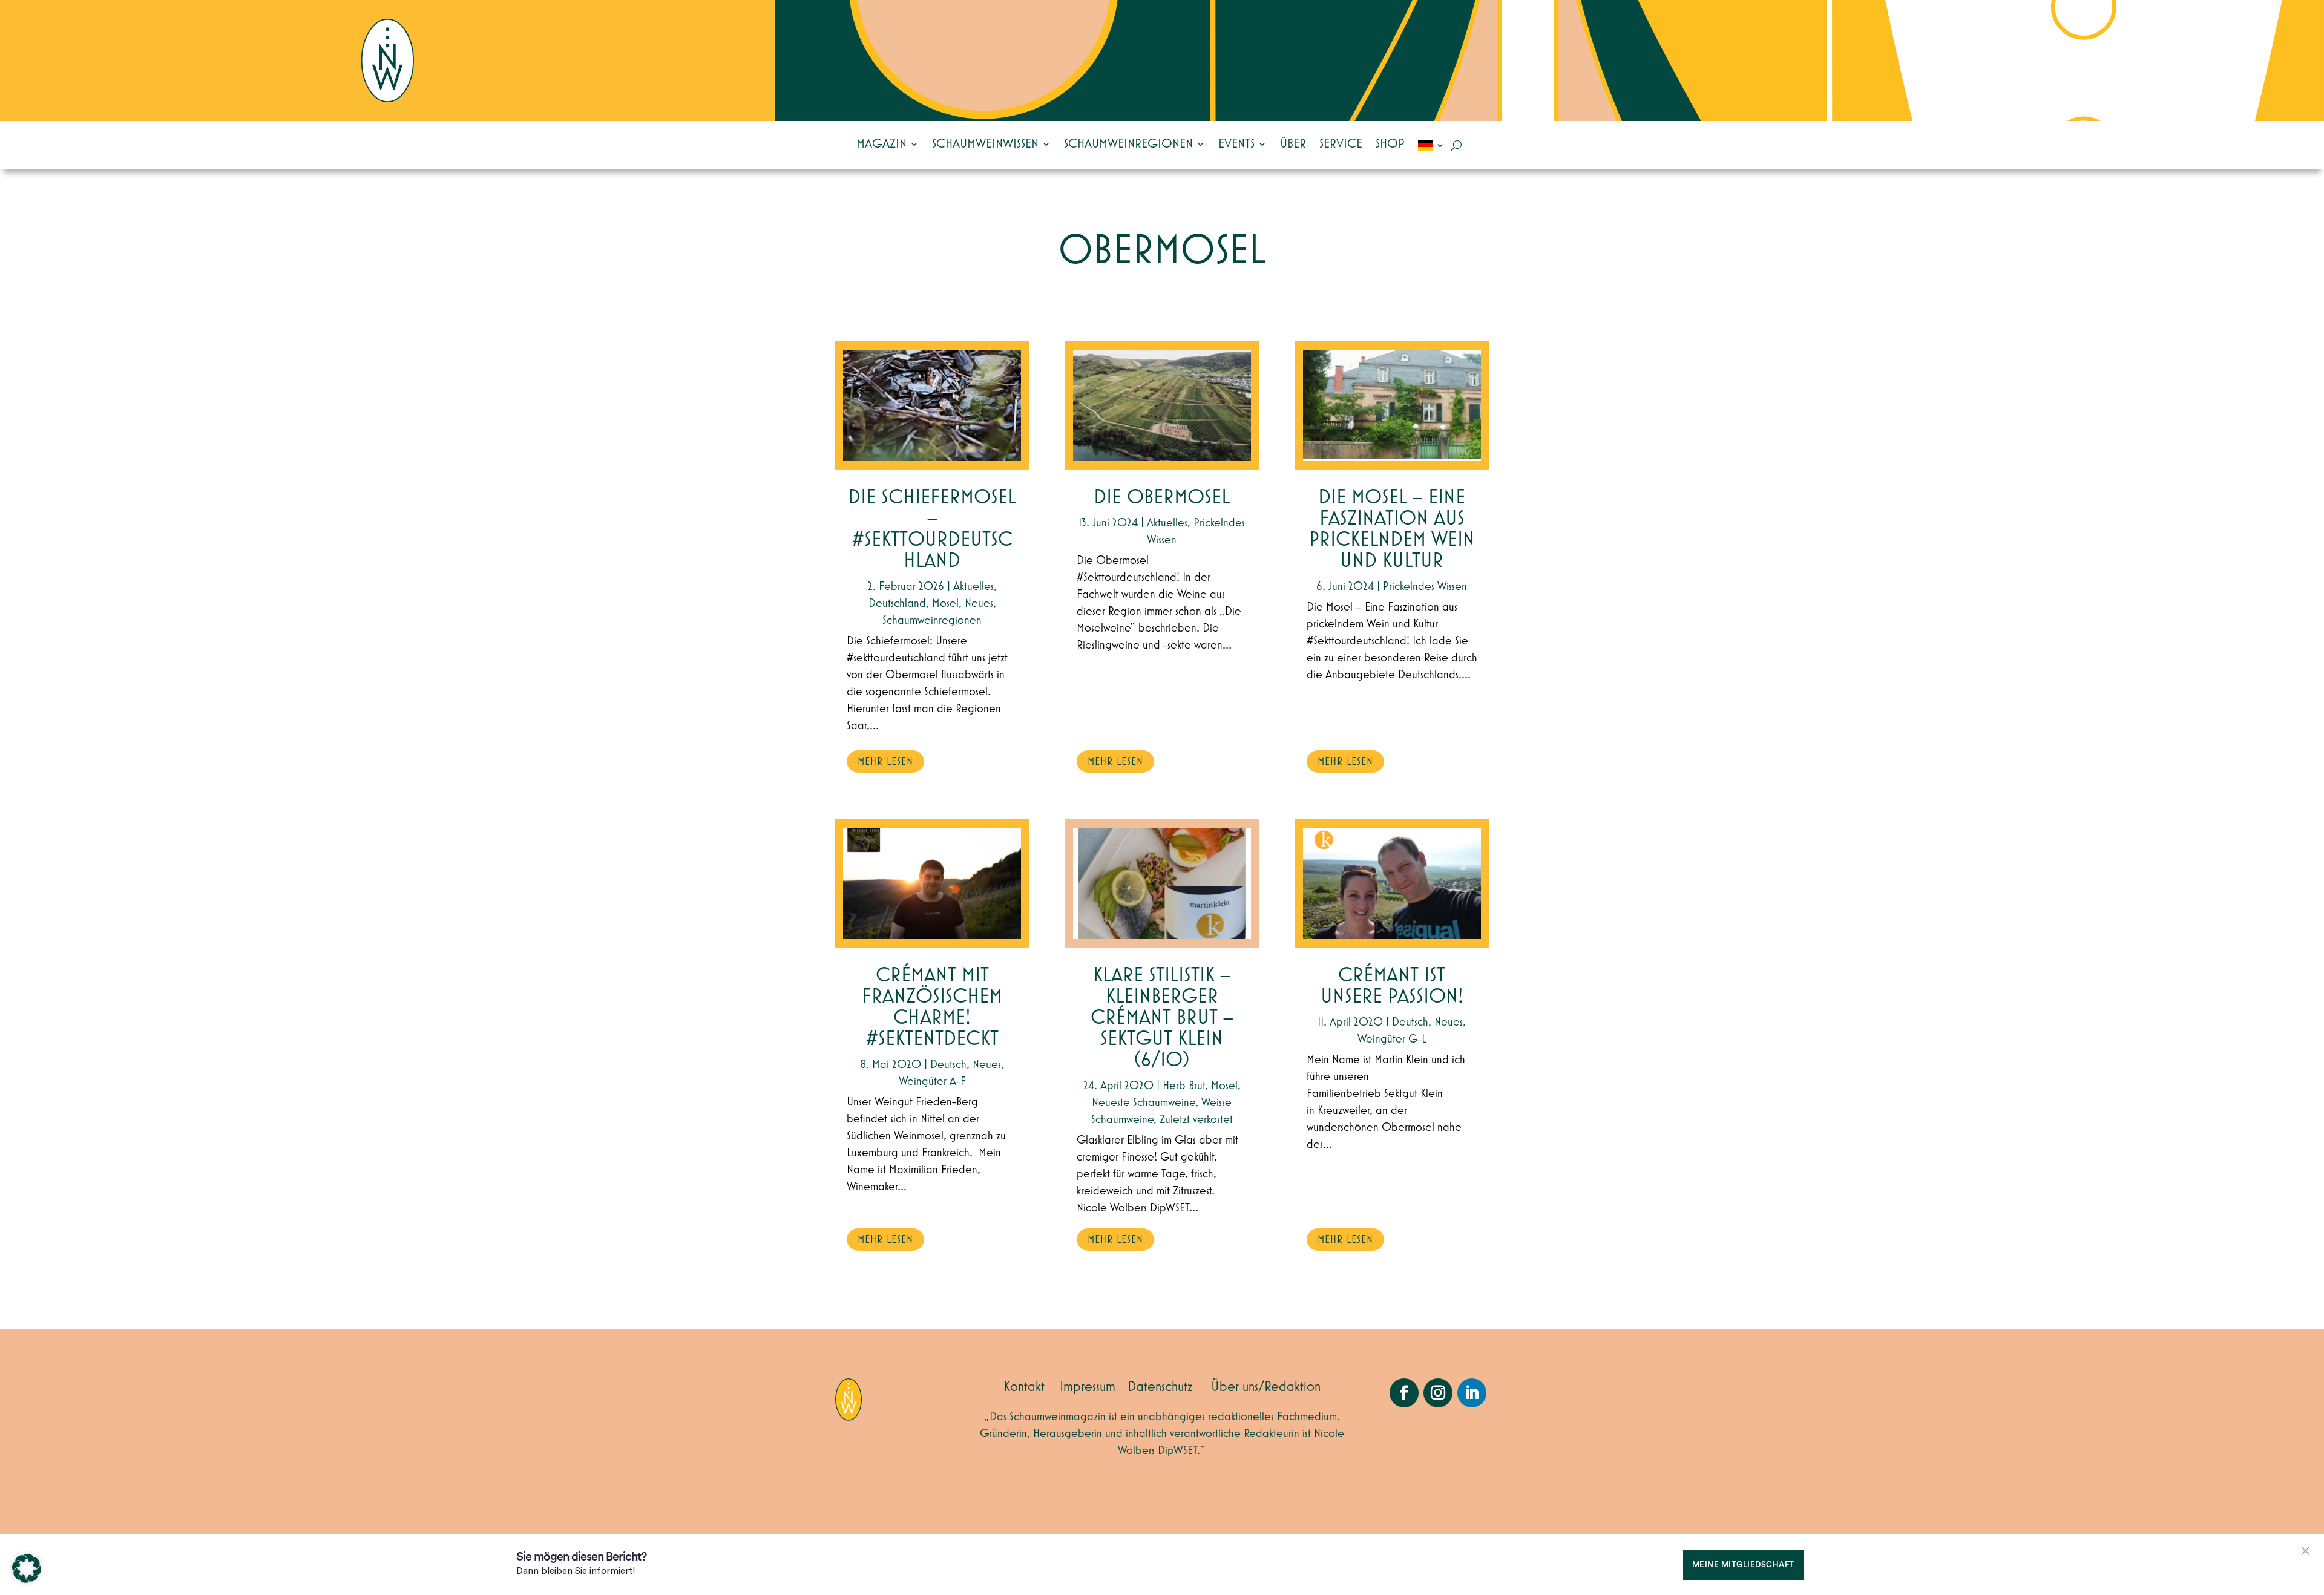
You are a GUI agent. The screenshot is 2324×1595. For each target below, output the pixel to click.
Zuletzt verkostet (1196, 1119)
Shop (1390, 144)
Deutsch (948, 1064)
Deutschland (897, 603)
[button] (27, 1568)
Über (1293, 144)
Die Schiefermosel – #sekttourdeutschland (932, 529)
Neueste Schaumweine (1144, 1102)
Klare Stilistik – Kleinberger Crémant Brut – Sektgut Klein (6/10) (1162, 1018)
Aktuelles (973, 586)
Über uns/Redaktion (1266, 1387)
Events (1236, 144)
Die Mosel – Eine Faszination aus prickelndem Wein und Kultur (1392, 529)
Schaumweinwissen (985, 144)
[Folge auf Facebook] (1404, 1393)
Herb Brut (1184, 1086)
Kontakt (1024, 1387)
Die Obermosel (1162, 498)
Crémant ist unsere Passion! (1392, 986)
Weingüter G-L (1392, 1039)
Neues (979, 603)
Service (1341, 144)
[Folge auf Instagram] (1438, 1393)
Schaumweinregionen (1128, 144)
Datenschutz (1160, 1387)
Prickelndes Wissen (1425, 586)
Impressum (1088, 1387)
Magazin (881, 144)
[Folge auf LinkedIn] (1472, 1393)
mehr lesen (885, 762)
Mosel (945, 603)
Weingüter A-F (932, 1081)
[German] (1431, 145)
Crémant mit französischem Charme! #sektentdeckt (932, 1007)
